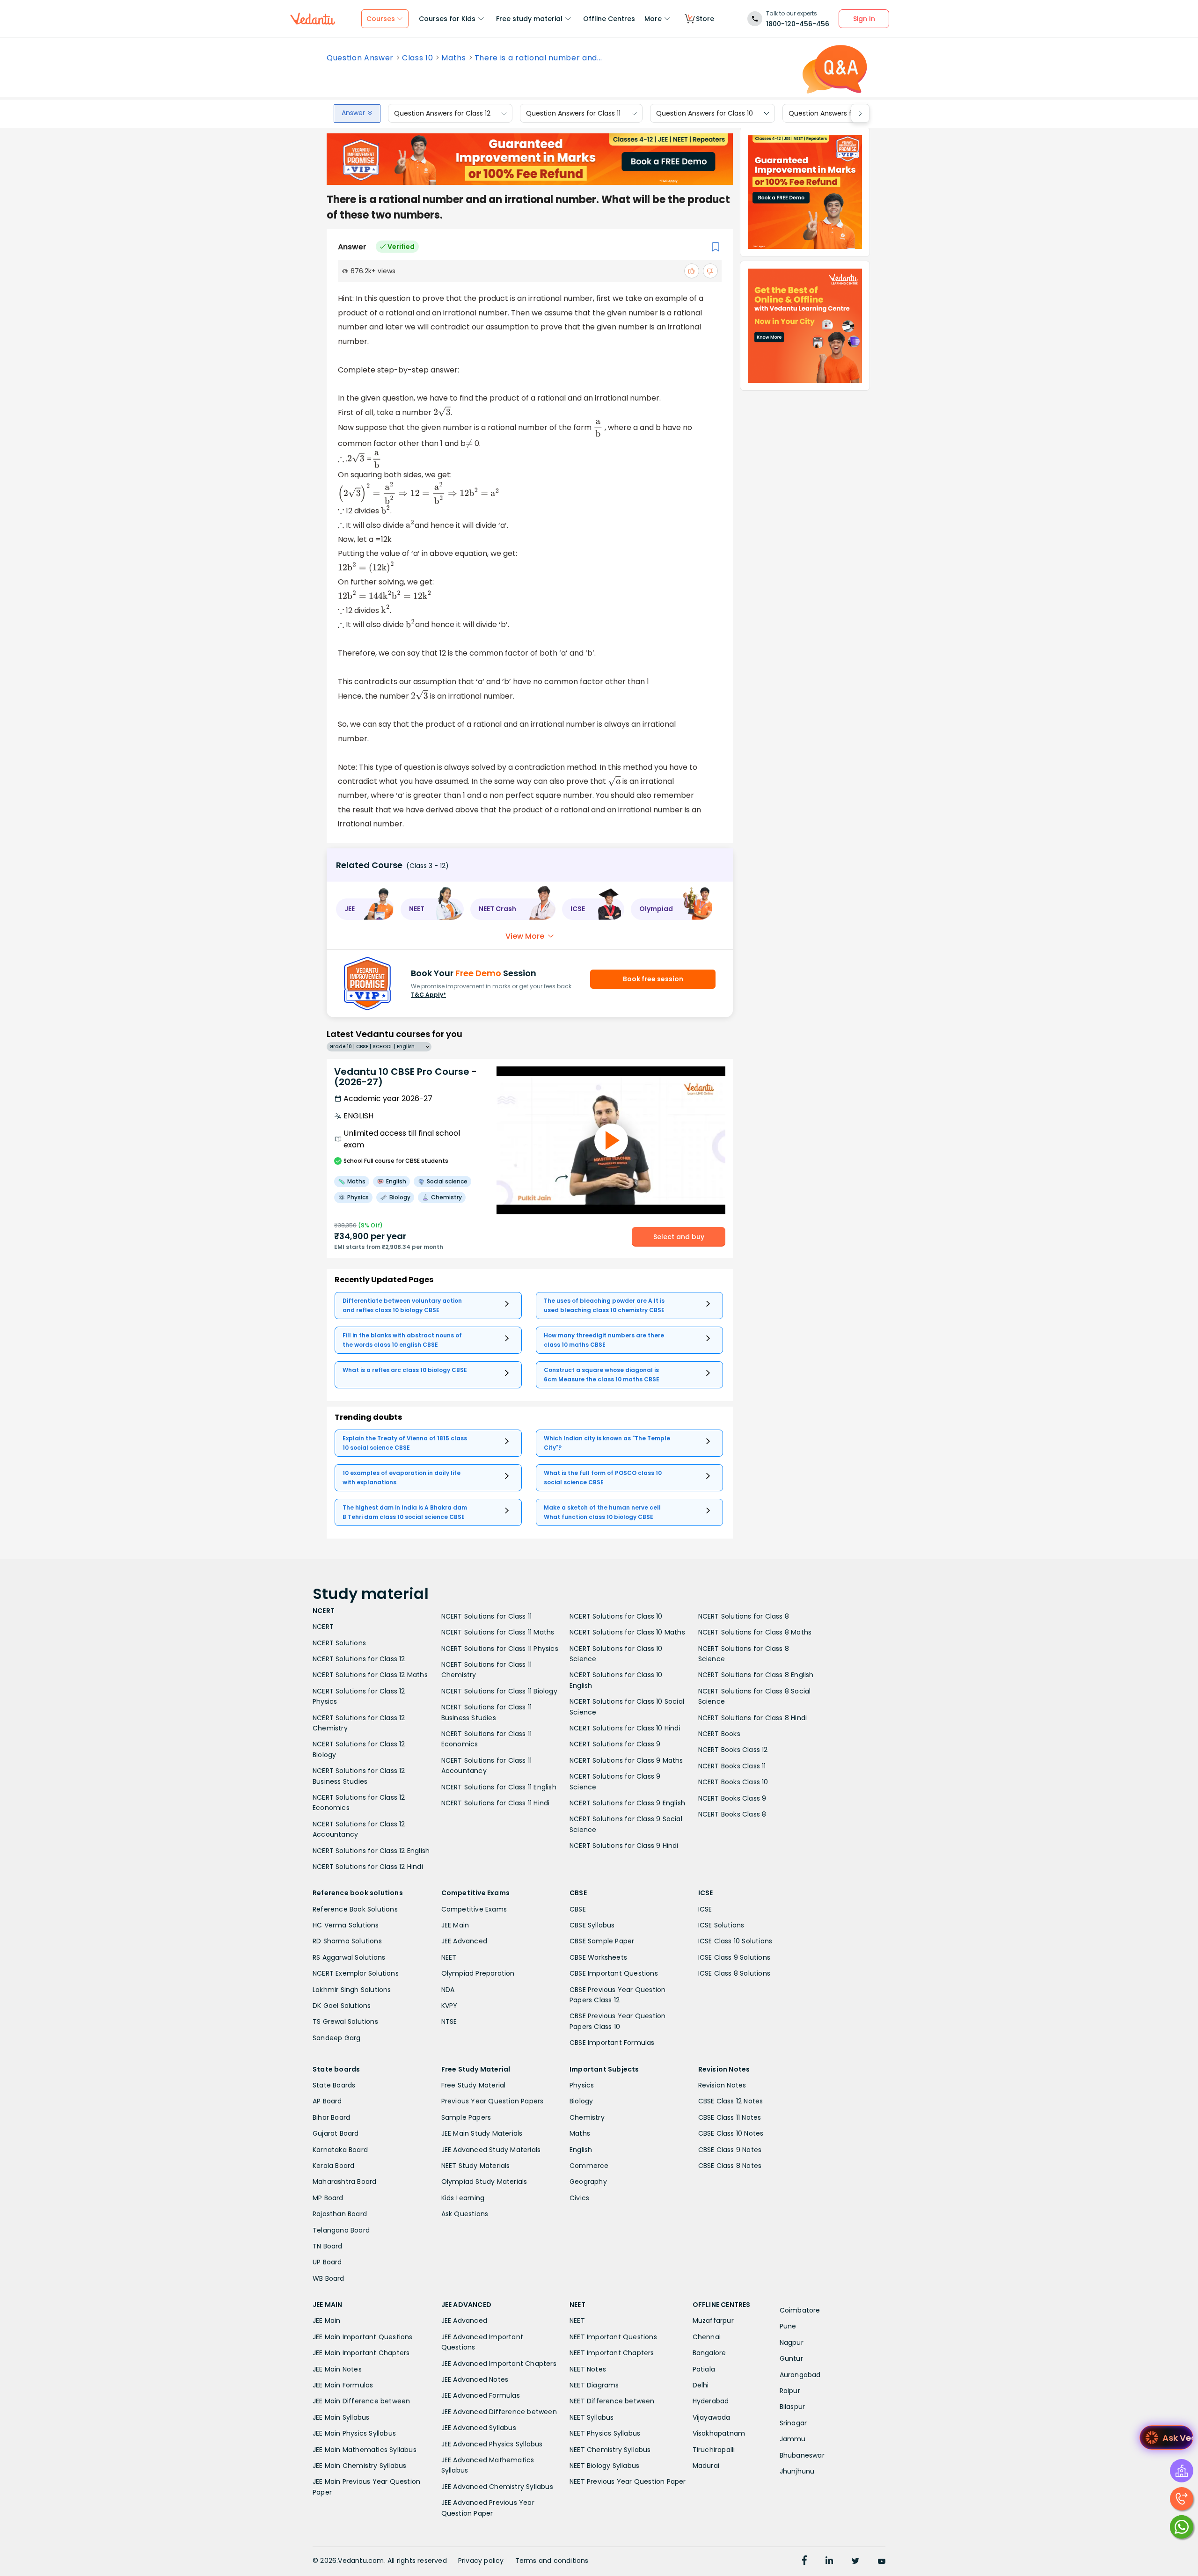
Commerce (589, 2166)
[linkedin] (829, 2561)
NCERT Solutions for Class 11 (487, 1616)
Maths (453, 58)
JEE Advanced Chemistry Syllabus (497, 2487)
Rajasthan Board (340, 2214)
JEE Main (455, 1925)
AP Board (327, 2101)
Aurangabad (800, 2375)
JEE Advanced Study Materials (491, 2150)
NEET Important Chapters (612, 2353)
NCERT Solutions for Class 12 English (371, 1851)
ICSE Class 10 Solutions (735, 1941)
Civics (579, 2198)
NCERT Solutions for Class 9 (615, 1744)
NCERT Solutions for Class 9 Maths (626, 1760)
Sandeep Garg (336, 2038)
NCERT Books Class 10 (733, 1782)
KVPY (449, 2006)
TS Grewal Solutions (345, 2021)
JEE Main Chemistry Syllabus (359, 2466)
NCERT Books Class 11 (732, 1766)
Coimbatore (800, 2310)
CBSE (578, 1909)
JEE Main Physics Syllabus (354, 2433)
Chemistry (587, 2117)
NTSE (449, 2021)
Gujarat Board (336, 2133)
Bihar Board (331, 2117)
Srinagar (793, 2423)
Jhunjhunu (797, 2471)
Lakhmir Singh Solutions (352, 1990)
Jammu (793, 2439)
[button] (365, 909)
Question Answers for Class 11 (573, 113)
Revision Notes (722, 2085)
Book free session (653, 979)
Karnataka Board (340, 2150)
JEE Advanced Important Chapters (499, 2364)
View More (525, 936)
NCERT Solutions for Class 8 (744, 1616)
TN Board (328, 2246)
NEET (449, 1957)
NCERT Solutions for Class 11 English (499, 1787)
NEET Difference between (612, 2401)
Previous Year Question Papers (493, 2101)
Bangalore (709, 2353)
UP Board (327, 2262)
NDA (448, 1990)
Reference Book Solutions (355, 1909)
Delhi (701, 2385)
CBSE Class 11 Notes (730, 2117)
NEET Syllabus (592, 2417)
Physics (582, 2085)
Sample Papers (466, 2117)
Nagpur (792, 2342)
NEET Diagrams (594, 2385)
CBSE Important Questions (614, 1973)
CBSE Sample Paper (602, 1941)
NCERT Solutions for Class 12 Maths (370, 1675)
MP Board (328, 2198)
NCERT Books (719, 1734)
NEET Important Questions (613, 2337)
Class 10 (417, 58)
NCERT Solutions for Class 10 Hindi (625, 1728)
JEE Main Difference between (361, 2401)
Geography (588, 2182)
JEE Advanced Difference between (499, 2412)
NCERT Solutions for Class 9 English (627, 1803)
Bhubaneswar (802, 2455)
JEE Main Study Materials (482, 2133)
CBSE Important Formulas (612, 2043)
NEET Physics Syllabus (605, 2433)
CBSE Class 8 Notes (730, 2166)
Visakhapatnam (719, 2433)
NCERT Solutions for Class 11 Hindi (496, 1803)
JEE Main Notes (337, 2369)
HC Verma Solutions (346, 1925)
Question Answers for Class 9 (836, 113)
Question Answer (360, 58)
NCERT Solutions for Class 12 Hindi (368, 1867)
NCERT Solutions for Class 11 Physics (500, 1649)
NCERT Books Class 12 (733, 1750)
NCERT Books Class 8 (732, 1814)
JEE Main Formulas (343, 2385)
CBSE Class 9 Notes (730, 2150)
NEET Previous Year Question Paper (628, 2481)
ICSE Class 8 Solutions (734, 1973)
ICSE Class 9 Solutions (734, 1957)
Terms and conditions (552, 2561)
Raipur (790, 2391)
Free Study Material (474, 2085)
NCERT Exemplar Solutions (356, 1973)
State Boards (334, 2085)
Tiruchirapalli (714, 2450)
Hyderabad (711, 2401)
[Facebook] (804, 2561)
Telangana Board (341, 2230)
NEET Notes (588, 2369)
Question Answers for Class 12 (442, 113)
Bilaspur (793, 2407)
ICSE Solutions (721, 1925)
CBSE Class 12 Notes (731, 2101)
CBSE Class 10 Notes (731, 2133)
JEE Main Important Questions (363, 2337)
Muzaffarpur (713, 2321)
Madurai (706, 2466)
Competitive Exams (474, 1909)
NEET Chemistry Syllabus (610, 2450)
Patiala (704, 2369)
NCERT (323, 1627)
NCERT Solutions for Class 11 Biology (499, 1691)
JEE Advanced (464, 1941)
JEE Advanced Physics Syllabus (492, 2444)
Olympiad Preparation (478, 1973)
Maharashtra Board (344, 2182)
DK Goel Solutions (342, 2006)
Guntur (791, 2358)
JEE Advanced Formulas (481, 2395)
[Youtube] (882, 2561)
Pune (788, 2326)
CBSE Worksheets (598, 1957)
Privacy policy (481, 2561)
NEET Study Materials (476, 2166)
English (581, 2150)
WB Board (329, 2278)
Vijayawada (712, 2417)
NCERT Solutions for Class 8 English (756, 1675)
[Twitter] (855, 2561)
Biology (581, 2101)
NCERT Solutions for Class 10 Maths (627, 1632)
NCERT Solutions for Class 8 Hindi (753, 1718)
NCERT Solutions (339, 1643)
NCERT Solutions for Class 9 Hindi (624, 1846)
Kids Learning (463, 2198)
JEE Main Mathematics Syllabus (365, 2450)
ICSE (705, 1909)
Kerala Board (333, 2166)
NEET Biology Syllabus (604, 2466)
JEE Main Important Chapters (361, 2353)
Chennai (707, 2337)
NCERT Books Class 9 (732, 1798)
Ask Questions (465, 2214)
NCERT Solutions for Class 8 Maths (755, 1632)
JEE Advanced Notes (475, 2379)
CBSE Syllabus (592, 1925)
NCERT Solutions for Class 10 (616, 1616)
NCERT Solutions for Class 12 (359, 1659)
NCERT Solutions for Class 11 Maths (498, 1632)
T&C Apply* (428, 995)
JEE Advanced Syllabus (479, 2428)
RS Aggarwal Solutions (349, 1957)
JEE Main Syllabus (341, 2417)
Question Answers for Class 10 (705, 113)
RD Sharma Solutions (347, 1941)
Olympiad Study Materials (484, 2182)
